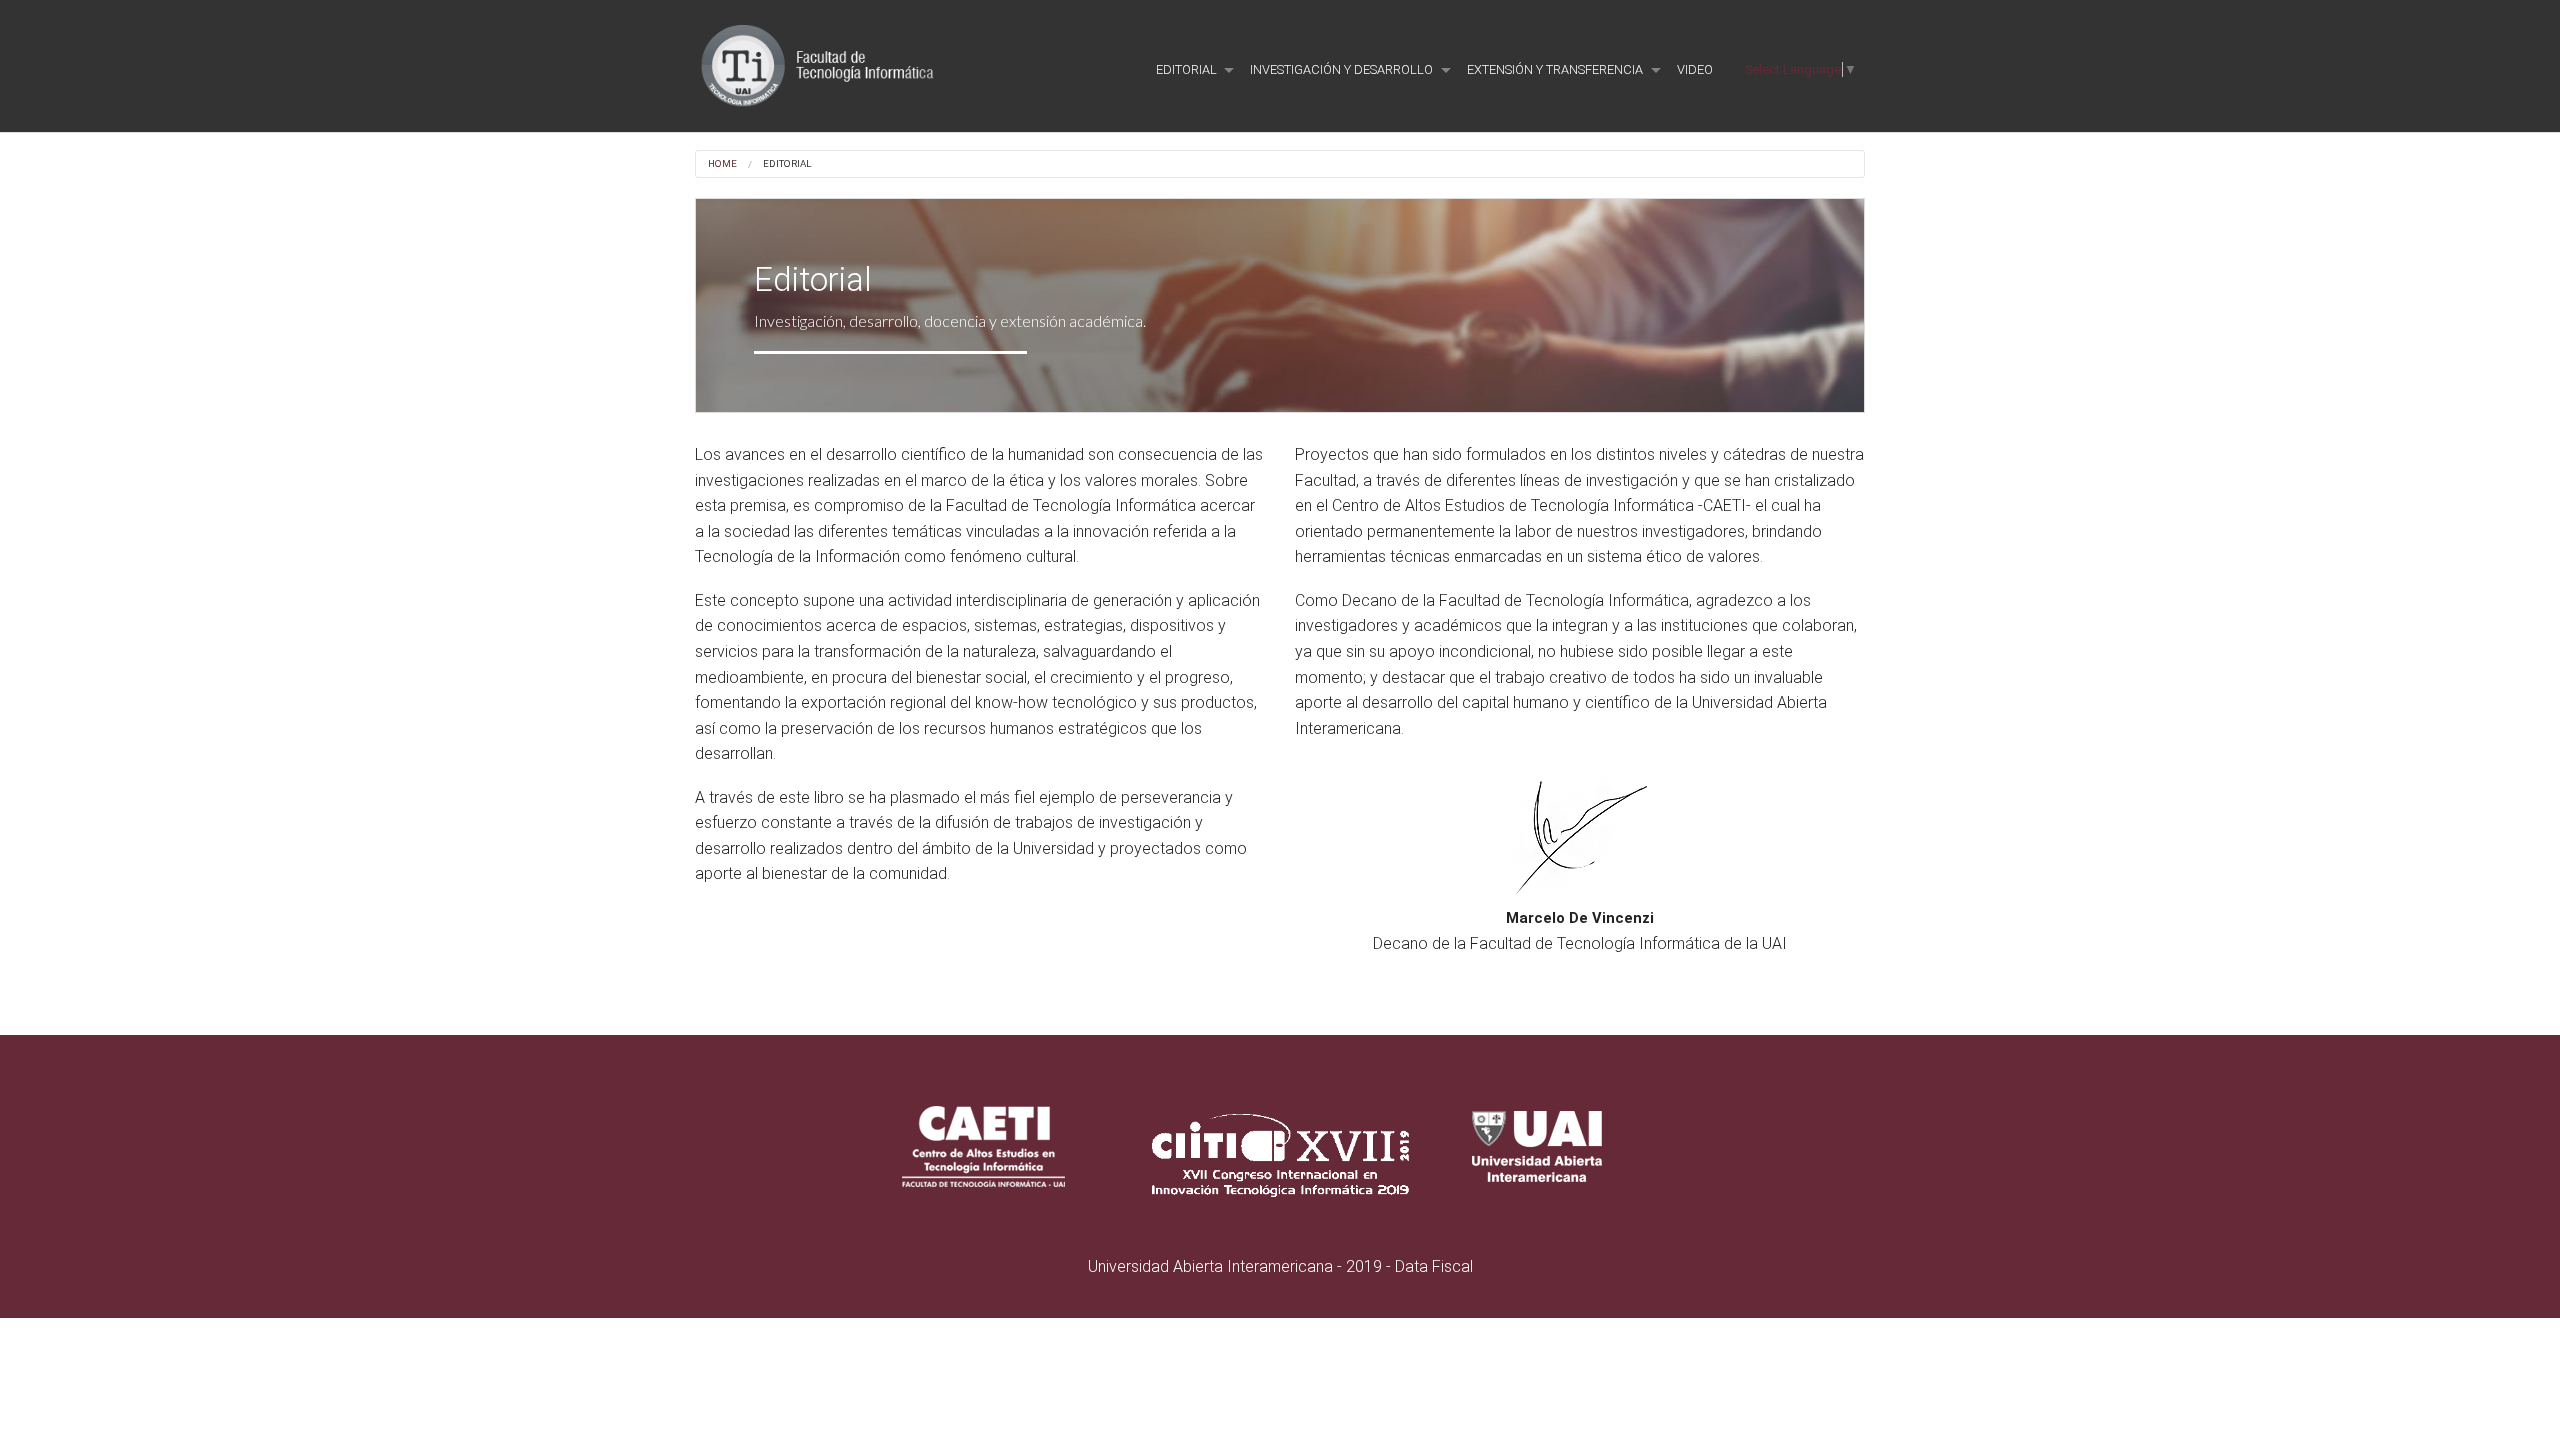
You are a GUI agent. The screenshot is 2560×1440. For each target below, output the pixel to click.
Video (1695, 69)
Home (722, 164)
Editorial (786, 164)
